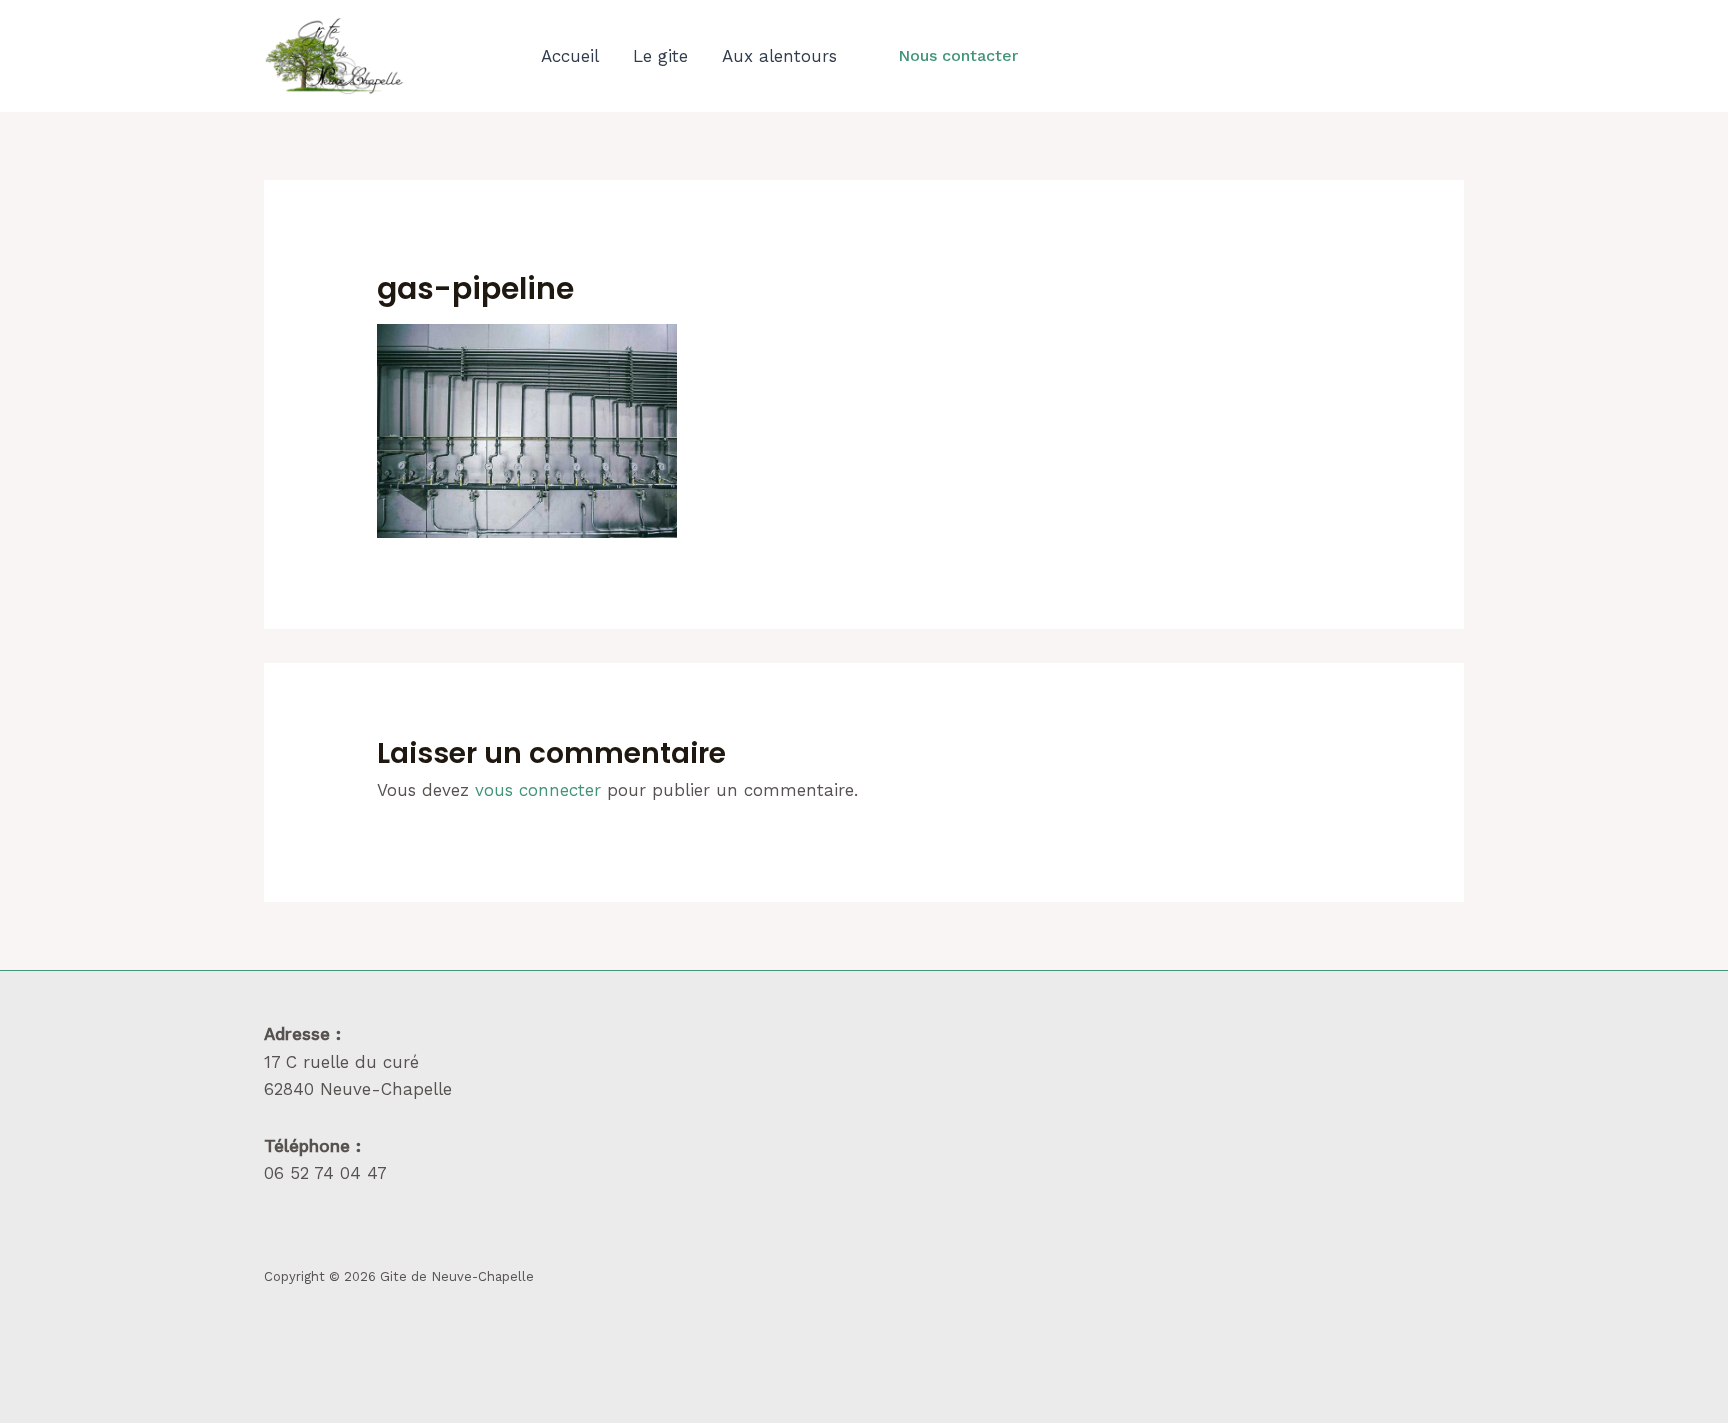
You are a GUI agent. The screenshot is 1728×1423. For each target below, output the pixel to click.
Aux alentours (779, 56)
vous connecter (538, 790)
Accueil (570, 56)
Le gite (660, 56)
